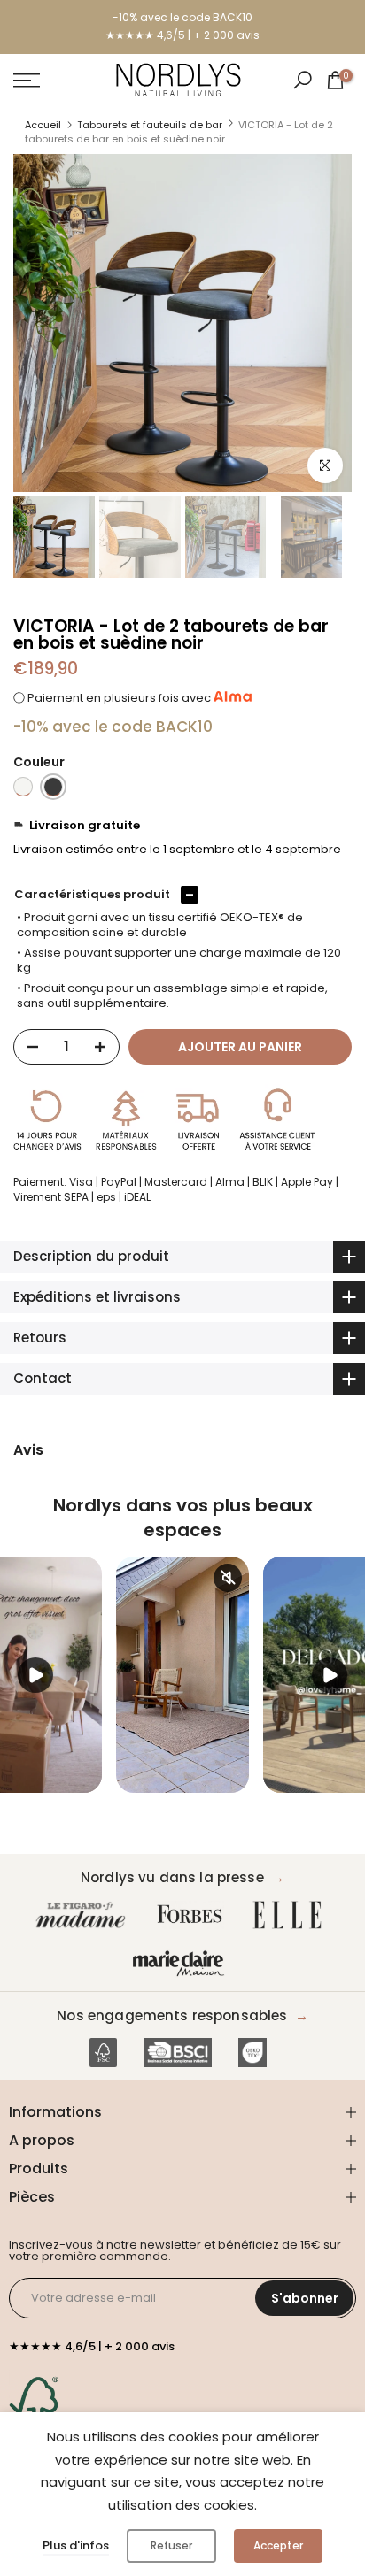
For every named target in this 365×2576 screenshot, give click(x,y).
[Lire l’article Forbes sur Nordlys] (194, 1915)
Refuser (171, 2545)
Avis (28, 1450)
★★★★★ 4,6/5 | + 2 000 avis (182, 35)
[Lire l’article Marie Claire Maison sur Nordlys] (182, 1964)
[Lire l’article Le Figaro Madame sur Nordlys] (84, 1915)
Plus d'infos (76, 2545)
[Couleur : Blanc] (23, 787)
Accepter (278, 2545)
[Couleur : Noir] (53, 787)
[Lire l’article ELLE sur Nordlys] (291, 1915)
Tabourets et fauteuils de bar (150, 125)
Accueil (43, 125)
